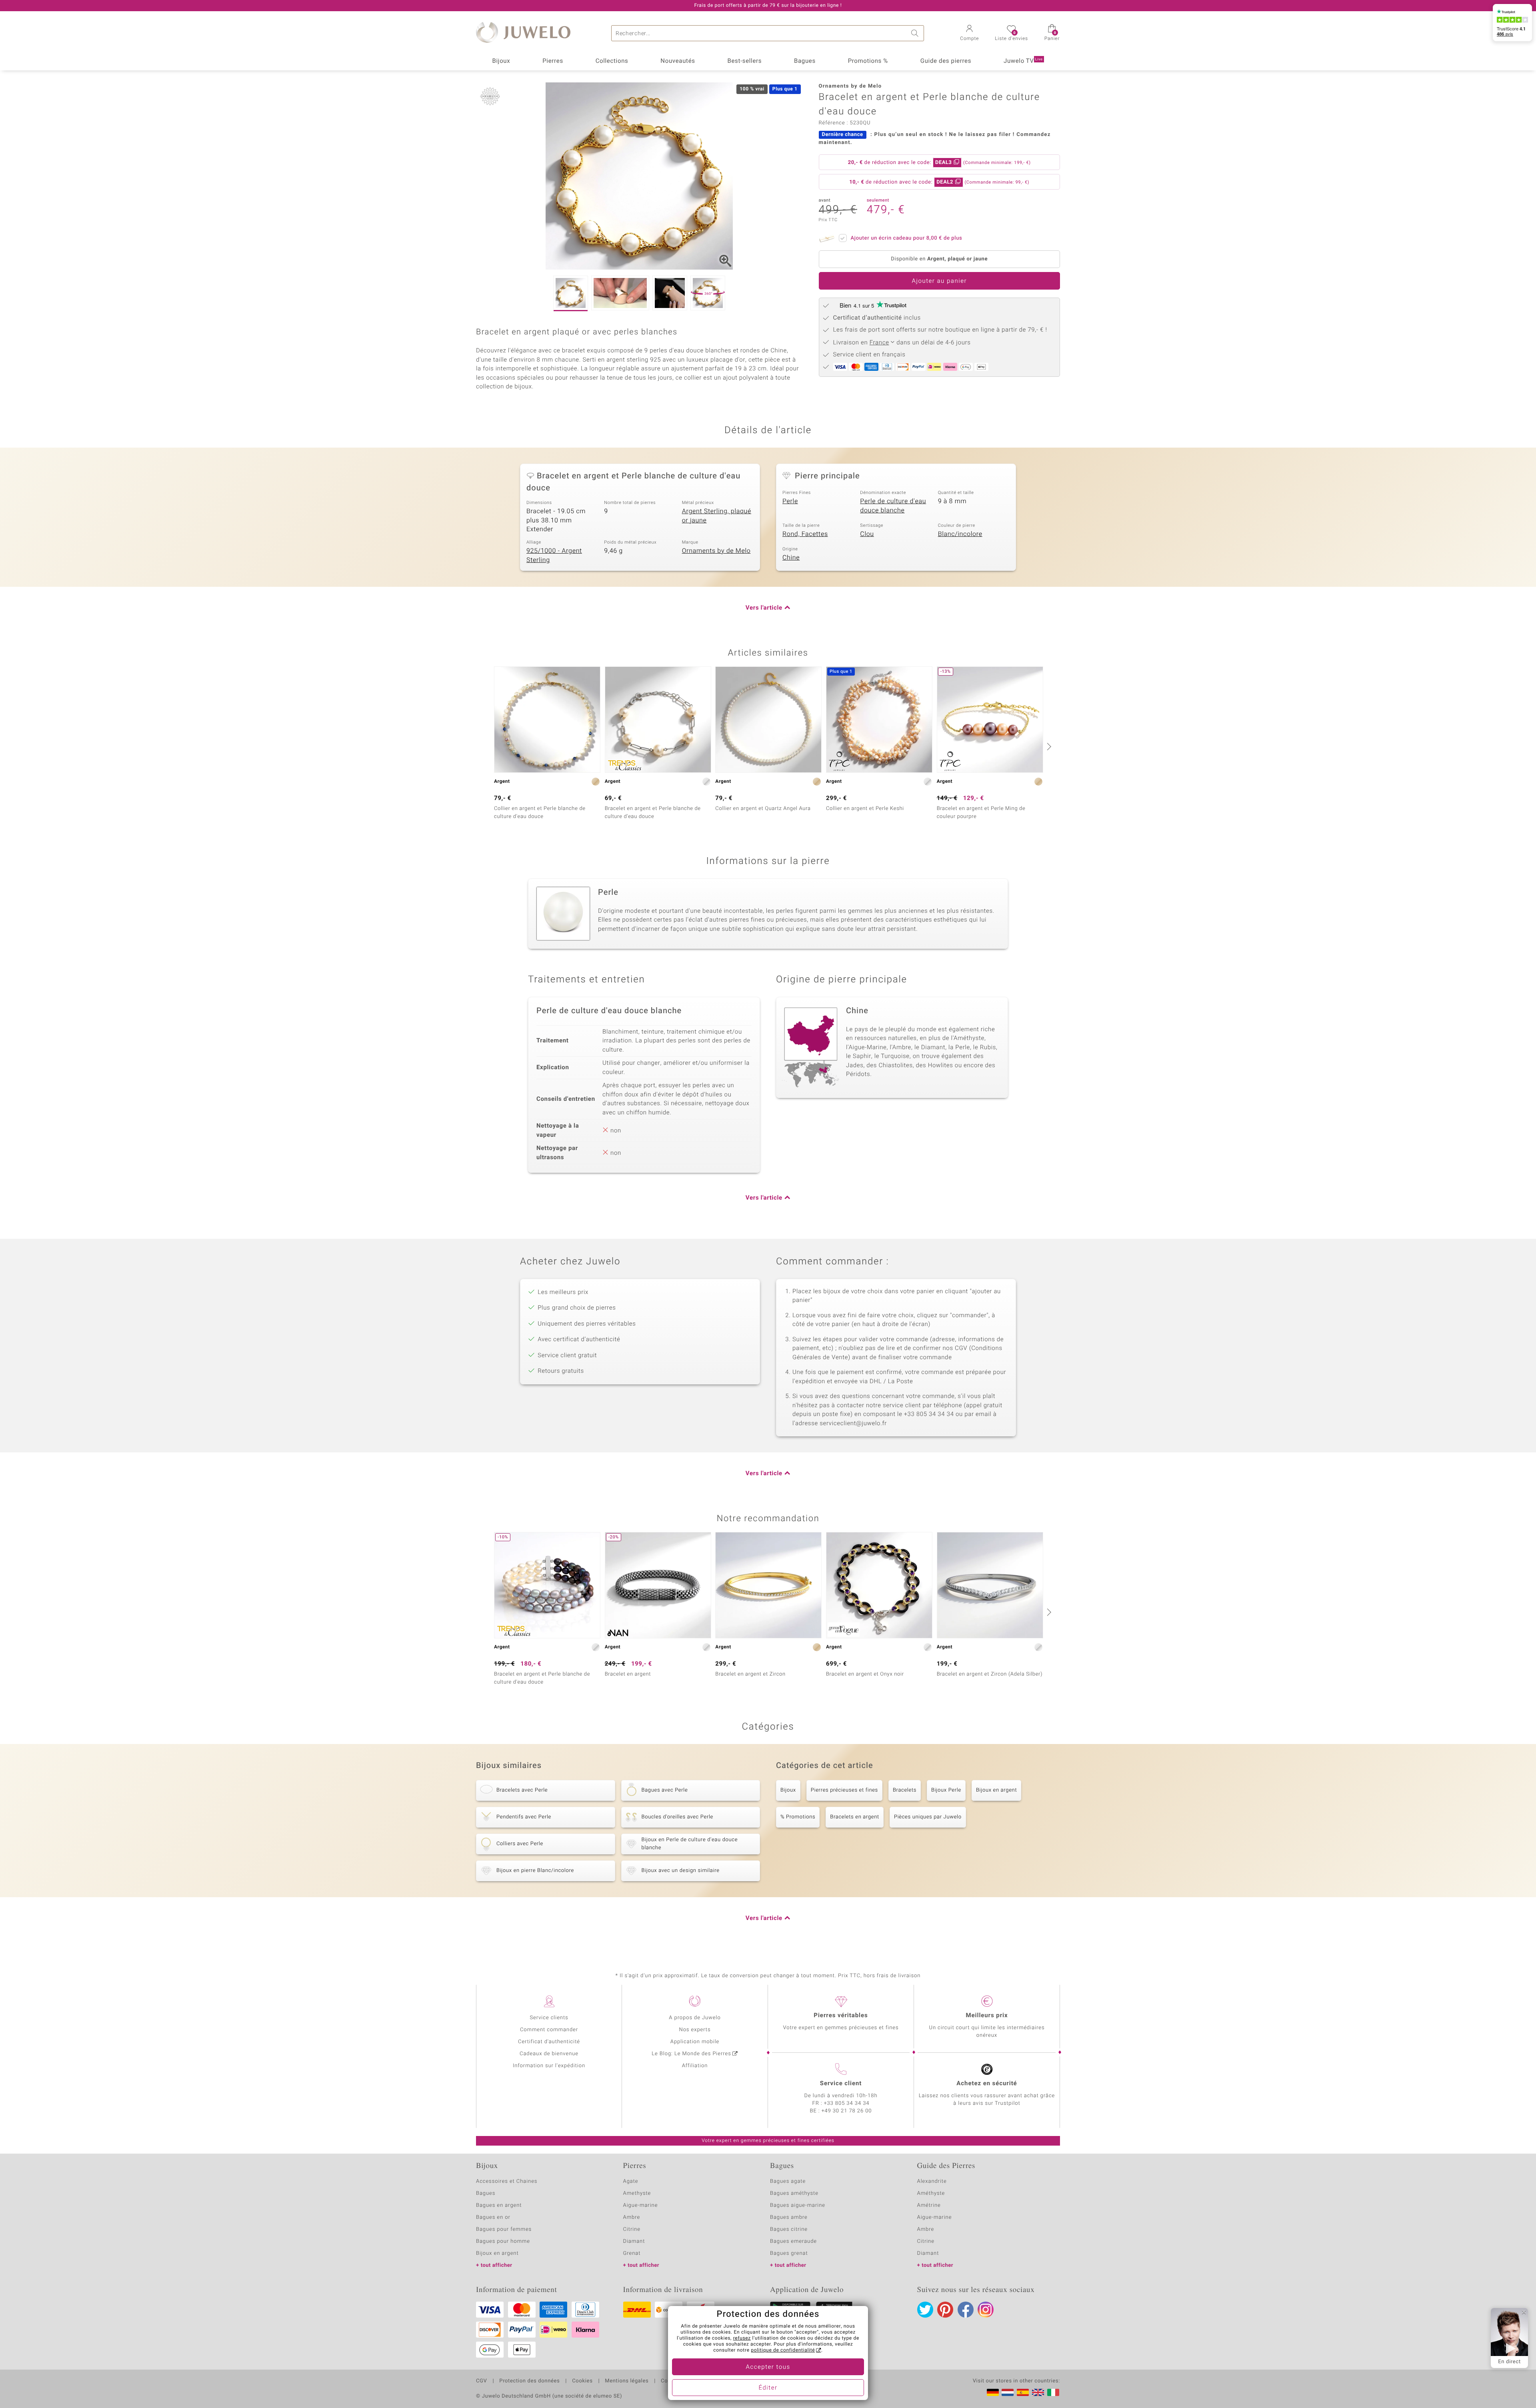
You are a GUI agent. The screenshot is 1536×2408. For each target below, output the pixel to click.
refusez (742, 2338)
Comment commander (549, 2030)
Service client (841, 2084)
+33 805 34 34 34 (847, 2103)
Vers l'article (764, 608)
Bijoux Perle (946, 1790)
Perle (790, 501)
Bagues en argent (499, 2205)
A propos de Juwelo (695, 2018)
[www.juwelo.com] (1038, 2392)
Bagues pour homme (503, 2241)
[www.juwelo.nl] (1008, 2392)
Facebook (966, 2310)
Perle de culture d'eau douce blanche (893, 506)
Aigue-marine (641, 2205)
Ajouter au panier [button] (939, 281)
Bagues (805, 61)
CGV (482, 2381)
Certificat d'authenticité (549, 2042)
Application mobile (695, 2042)
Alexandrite (932, 2181)
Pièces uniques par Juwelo (928, 1817)
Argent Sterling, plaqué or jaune (717, 516)
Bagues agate (788, 2181)
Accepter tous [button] (768, 2367)
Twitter (925, 2310)
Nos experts (695, 2030)
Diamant (634, 2241)
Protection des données (529, 2381)
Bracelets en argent (855, 1817)
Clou (867, 534)
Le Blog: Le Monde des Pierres (691, 2054)
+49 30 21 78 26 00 (847, 2111)
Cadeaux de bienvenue (549, 2054)
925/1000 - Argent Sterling (554, 555)
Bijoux (501, 61)
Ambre (632, 2217)
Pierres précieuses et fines (844, 1790)
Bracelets (905, 1790)
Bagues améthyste (794, 2193)
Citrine (632, 2229)
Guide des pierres (946, 61)
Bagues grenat (789, 2253)
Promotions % (868, 61)
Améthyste (931, 2193)
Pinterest (945, 2310)
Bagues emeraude (793, 2241)
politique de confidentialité (783, 2350)
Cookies (582, 2381)
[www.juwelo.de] (993, 2392)
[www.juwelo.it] (1053, 2392)
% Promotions (798, 1817)
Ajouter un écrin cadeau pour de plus (907, 238)
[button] (969, 34)
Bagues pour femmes (504, 2229)
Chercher (916, 33)
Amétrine (929, 2205)
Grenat (632, 2253)
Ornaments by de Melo (716, 551)
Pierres (553, 61)
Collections (612, 61)
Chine (791, 558)
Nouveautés (678, 61)
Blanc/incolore (960, 534)
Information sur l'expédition (549, 2066)
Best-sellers (744, 61)
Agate (631, 2181)
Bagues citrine (789, 2229)
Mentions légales (627, 2381)
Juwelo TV (1023, 61)
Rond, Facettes (805, 534)
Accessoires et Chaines (507, 2181)
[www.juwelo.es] (1023, 2392)
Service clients (549, 2018)
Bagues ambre (789, 2217)
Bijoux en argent (996, 1790)
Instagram (986, 2310)
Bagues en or (493, 2217)
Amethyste (637, 2193)
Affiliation (695, 2066)
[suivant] (1048, 746)
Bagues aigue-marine (798, 2205)
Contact (671, 2381)
